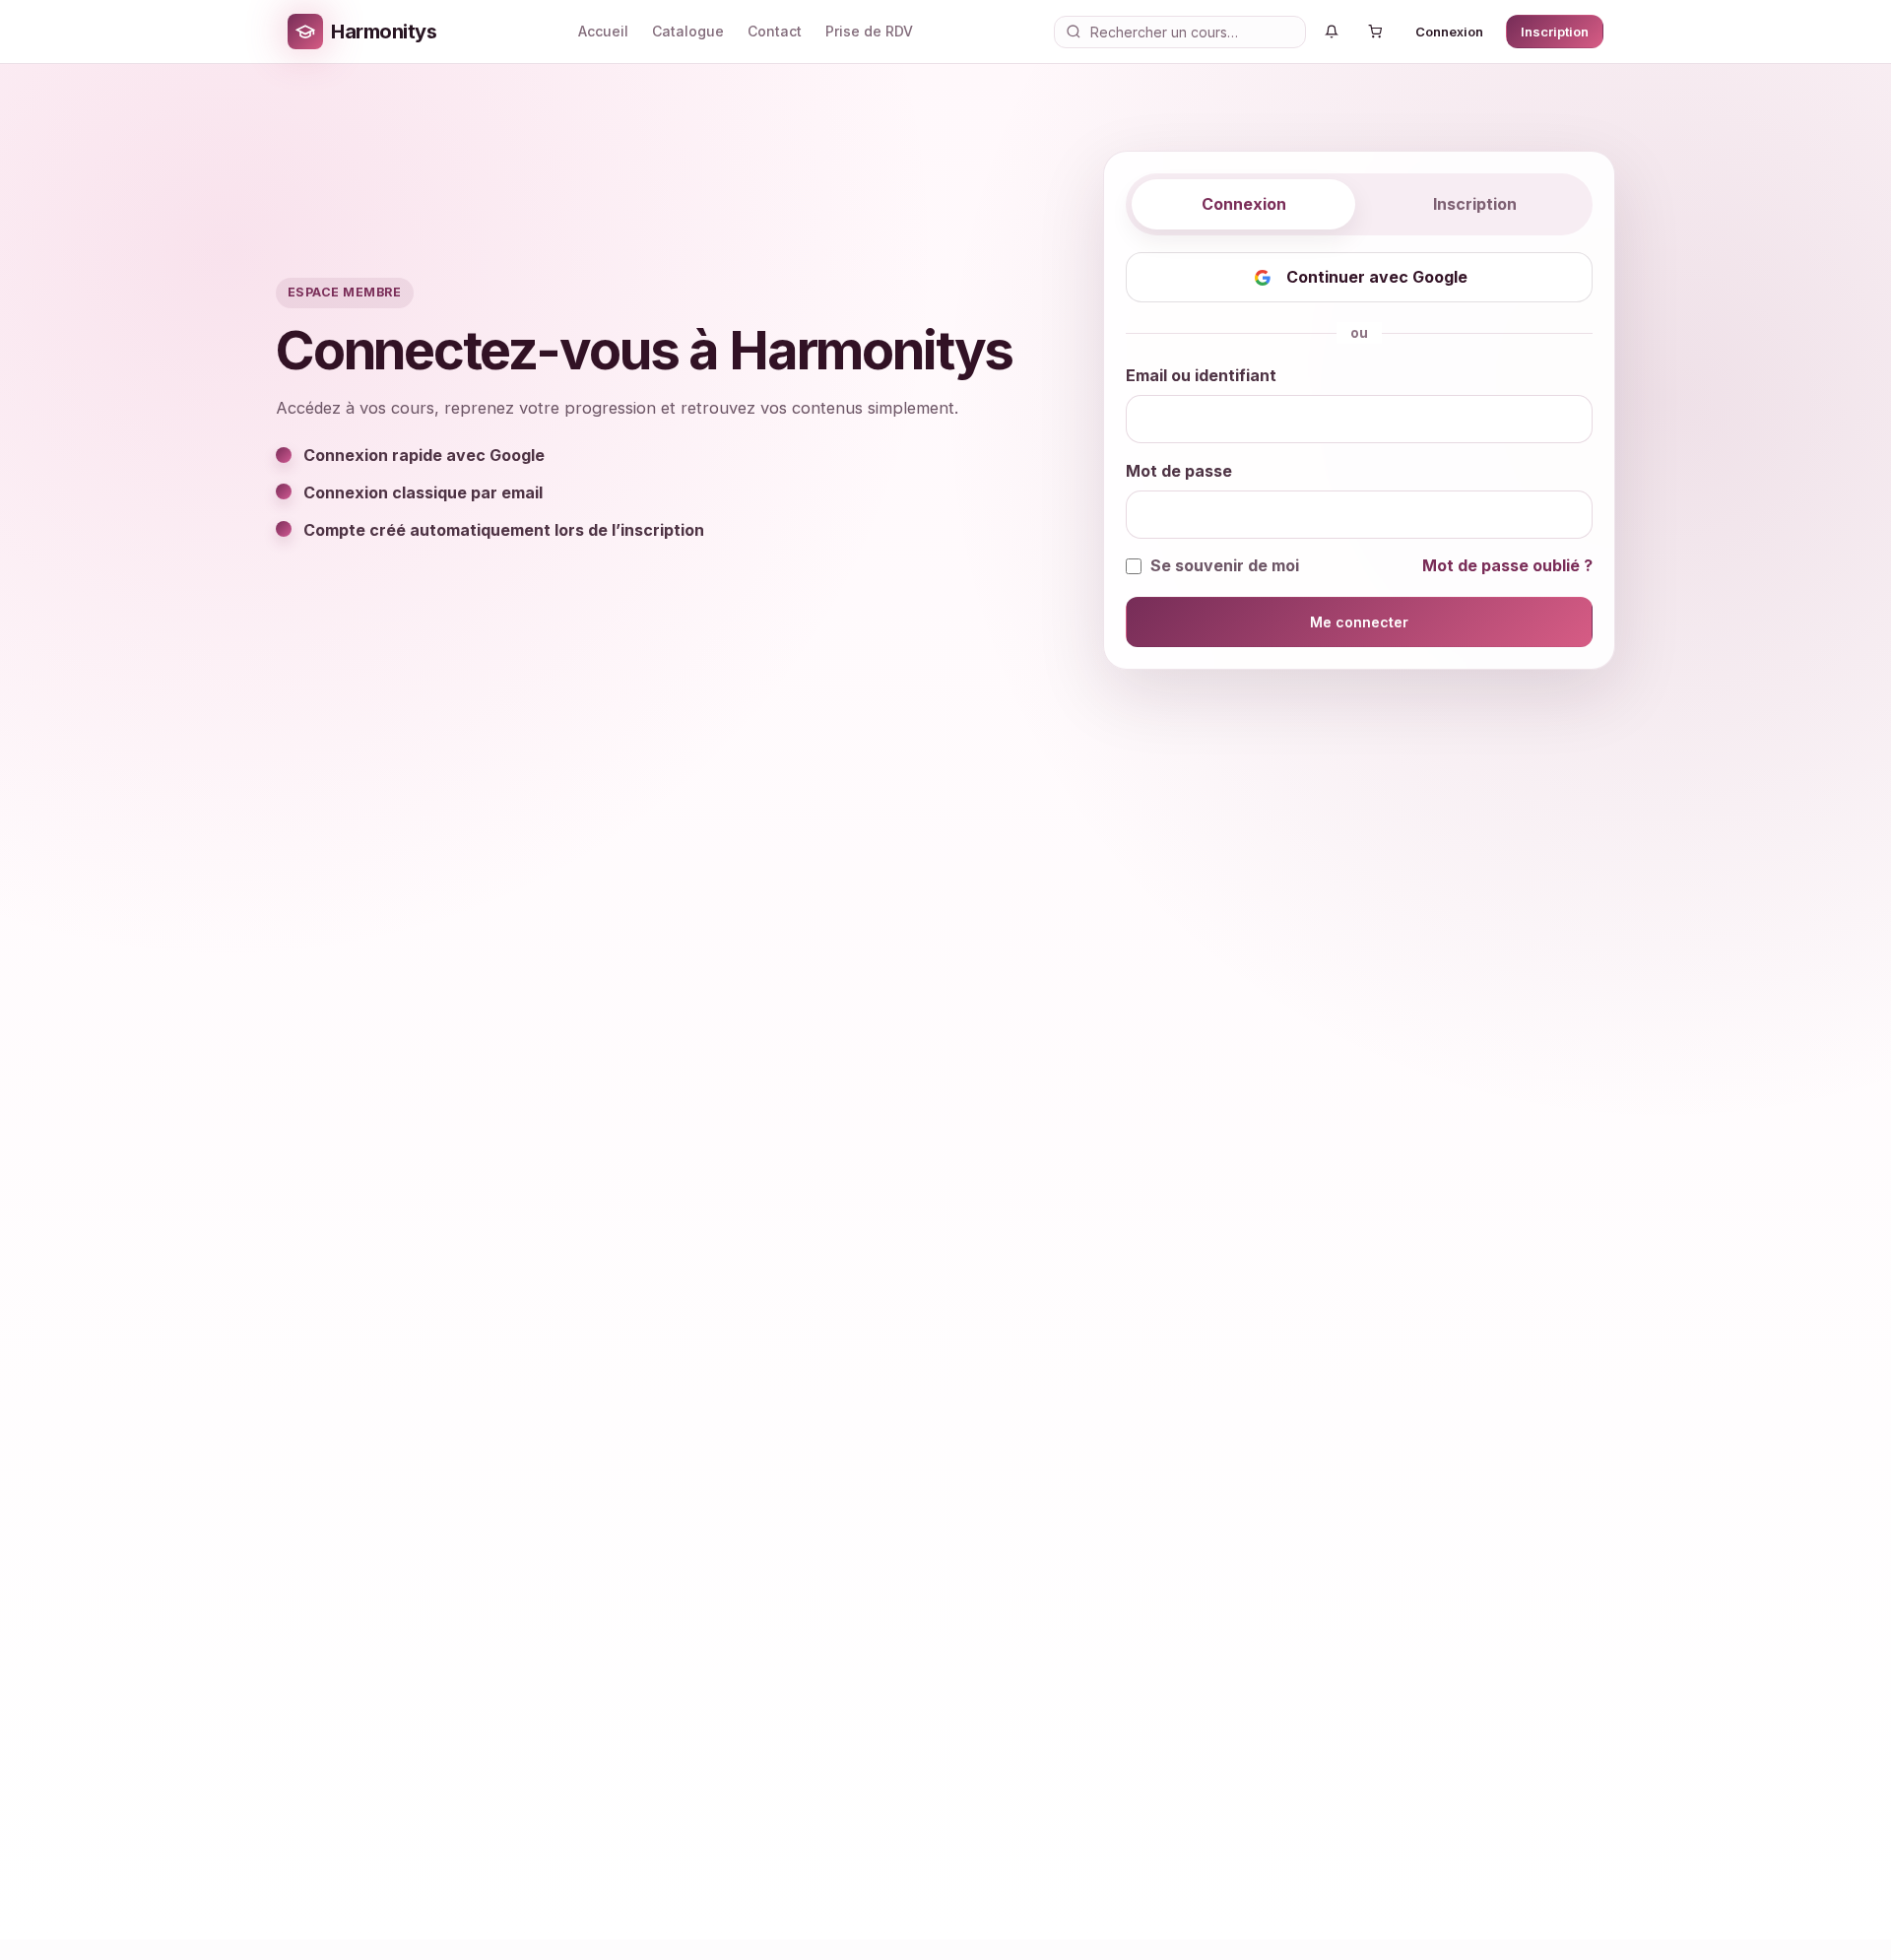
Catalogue (688, 31)
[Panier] (1375, 32)
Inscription (1555, 32)
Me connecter (1359, 622)
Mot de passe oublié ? (1507, 565)
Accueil (603, 31)
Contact (775, 31)
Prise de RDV (869, 31)
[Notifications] (1332, 32)
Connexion (1449, 32)
